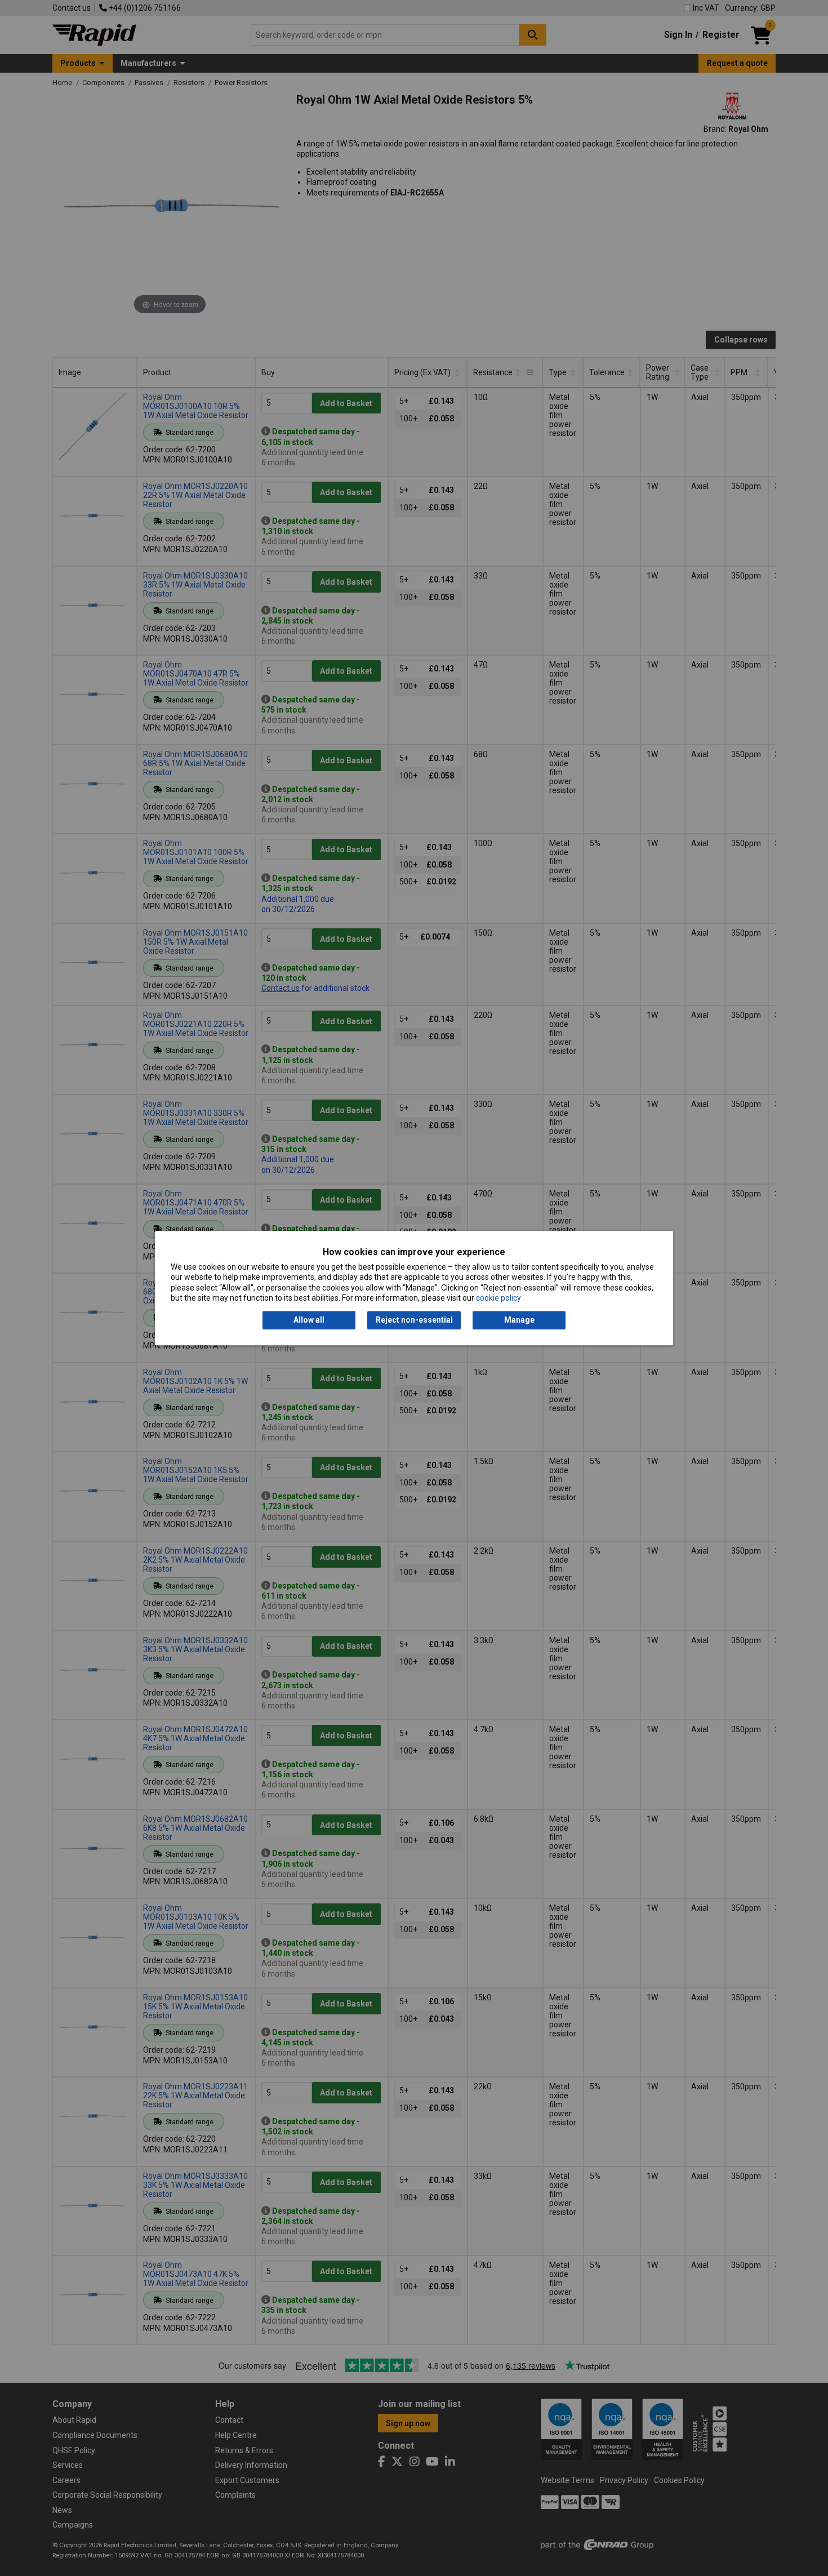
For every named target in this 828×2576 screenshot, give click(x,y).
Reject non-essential (414, 1320)
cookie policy (498, 1298)
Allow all (309, 1320)
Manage (519, 1320)
